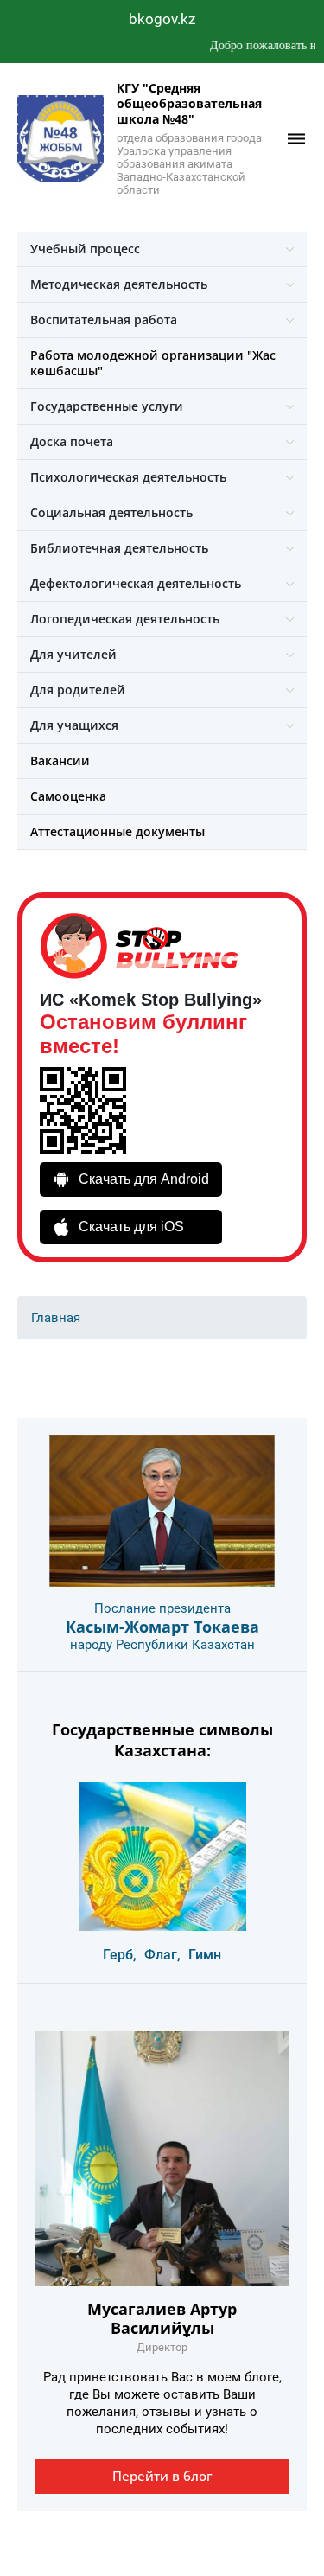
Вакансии (60, 761)
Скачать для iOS (131, 1227)
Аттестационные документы (118, 831)
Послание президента (162, 1608)
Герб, (120, 1955)
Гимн (205, 1955)
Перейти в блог (162, 2476)
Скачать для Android (144, 1179)
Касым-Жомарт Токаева (162, 1627)
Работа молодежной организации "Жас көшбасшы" (153, 363)
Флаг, (162, 1955)
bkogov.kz (162, 19)
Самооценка (68, 796)
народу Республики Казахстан (162, 1645)
